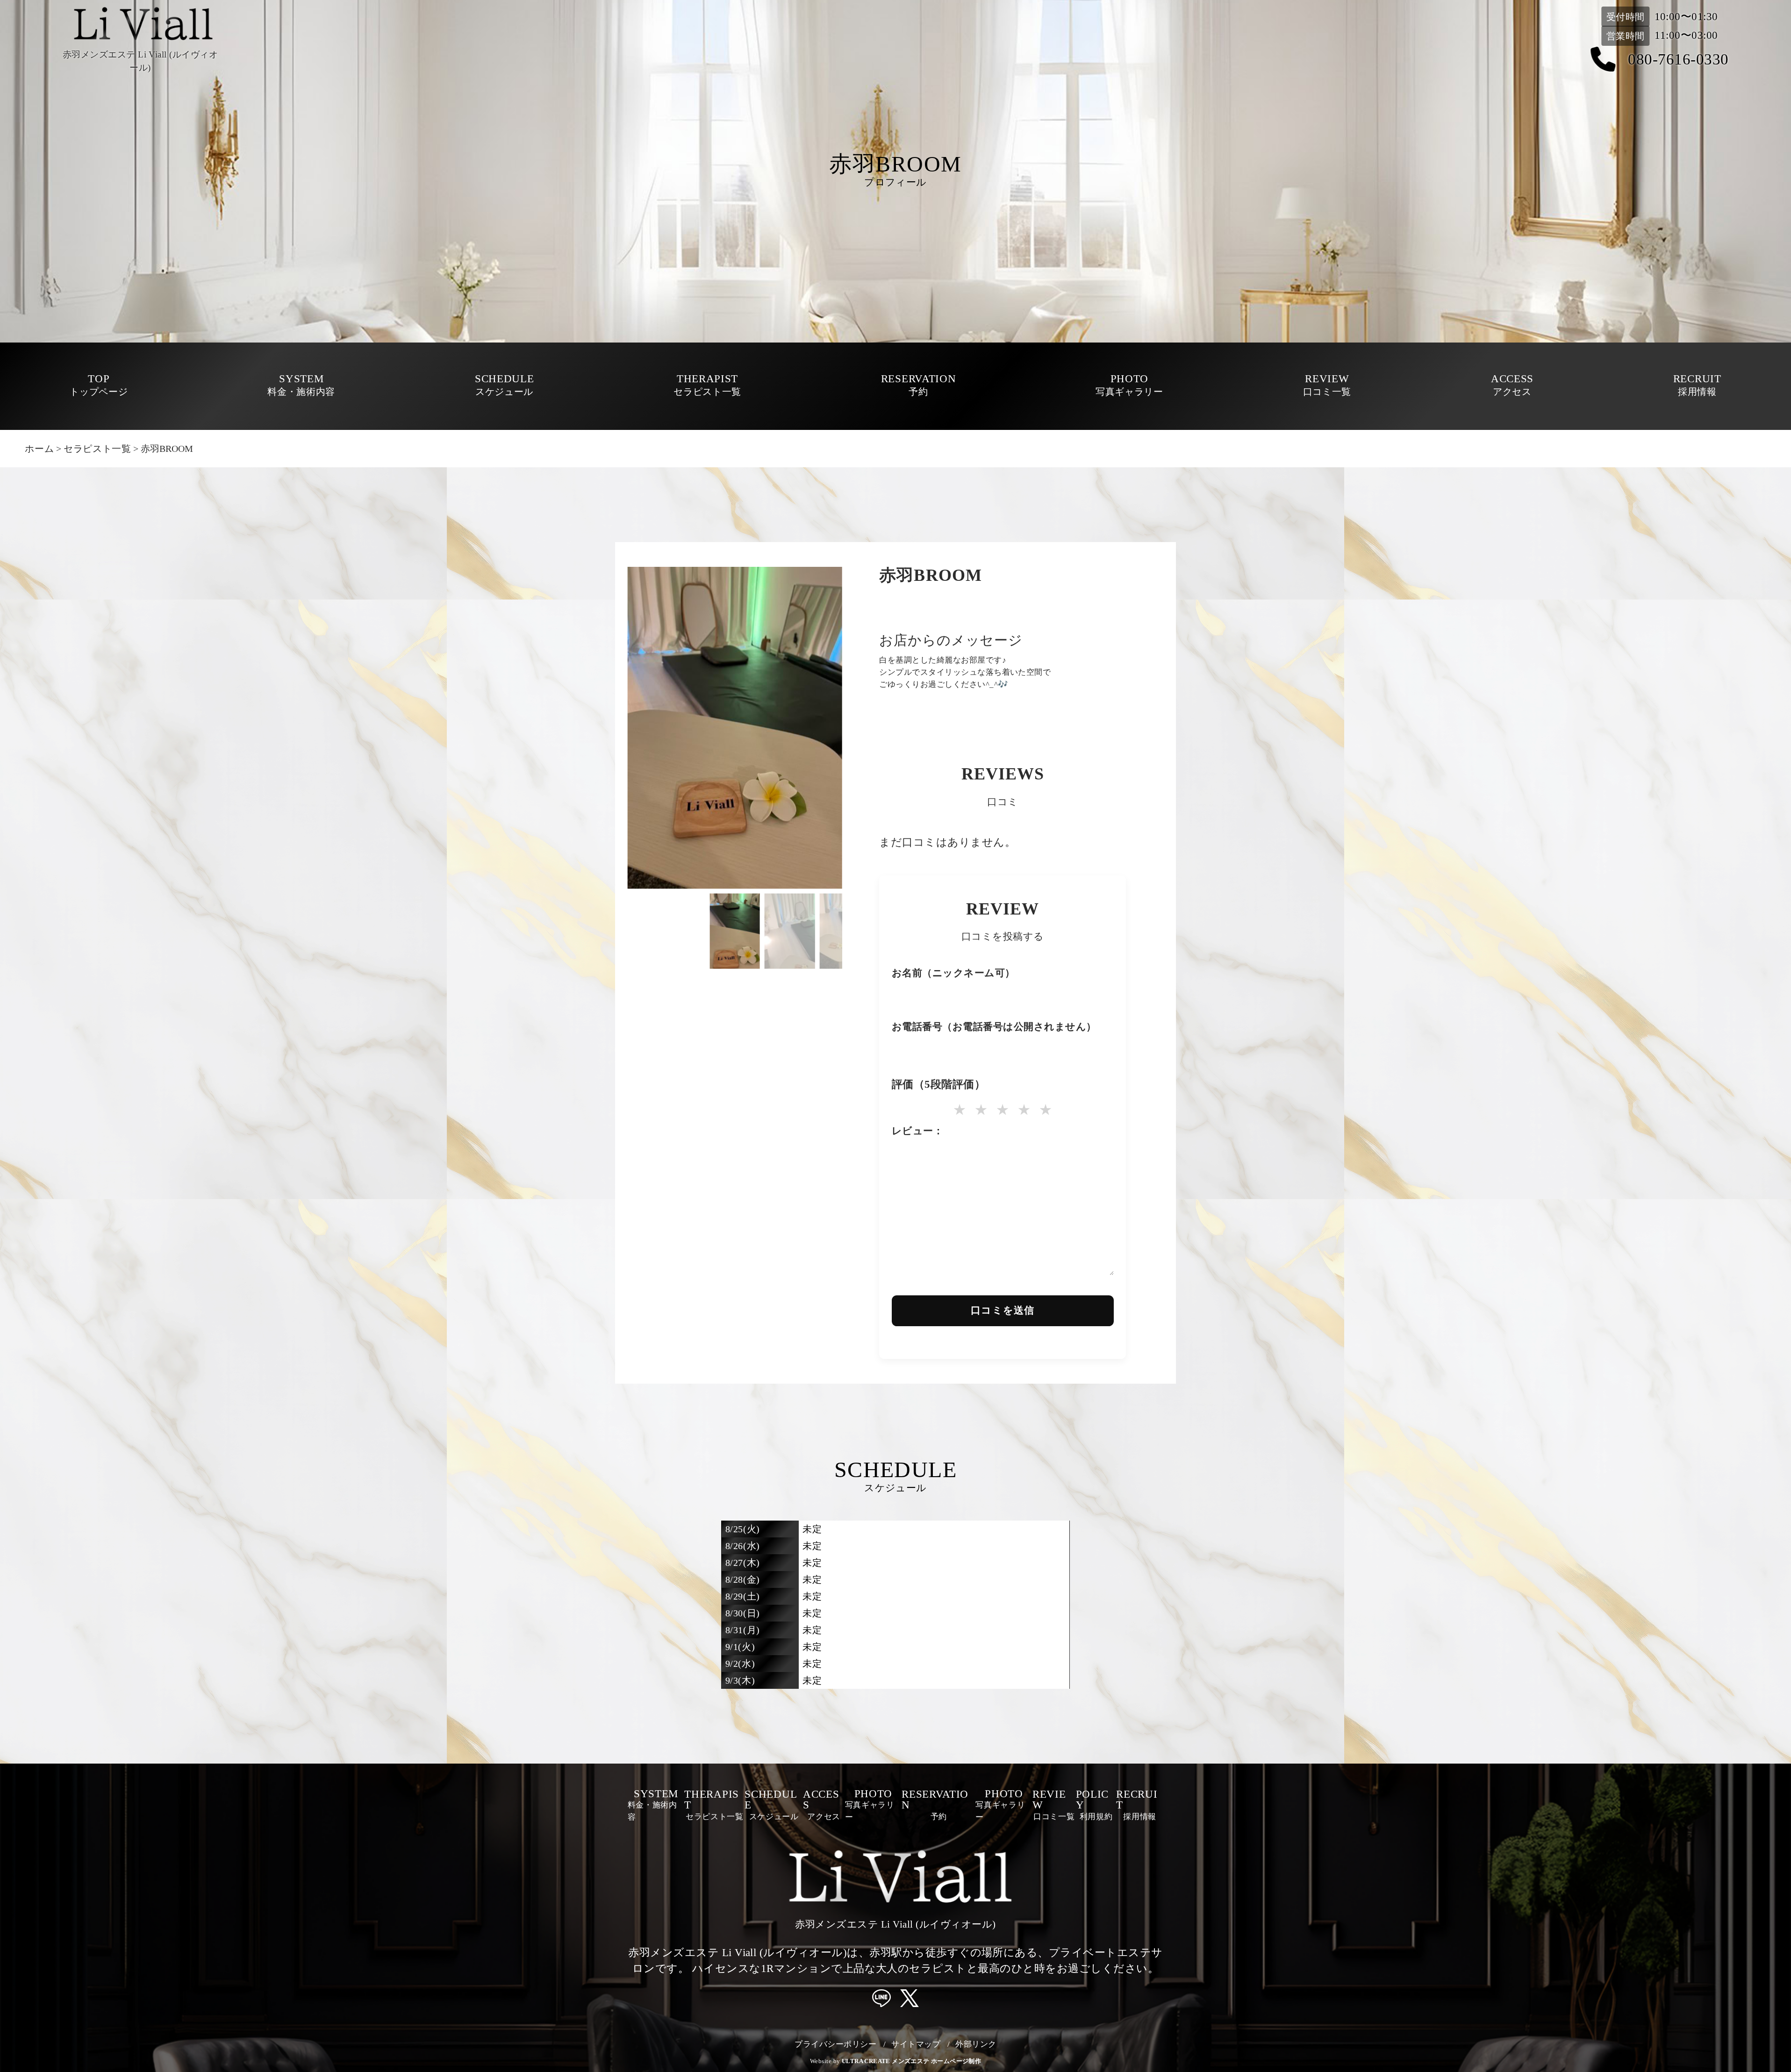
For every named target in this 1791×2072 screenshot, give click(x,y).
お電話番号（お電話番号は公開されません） (994, 1028)
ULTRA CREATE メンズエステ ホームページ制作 (911, 2061)
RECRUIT (1697, 385)
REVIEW (1327, 385)
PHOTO (1129, 385)
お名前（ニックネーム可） (953, 974)
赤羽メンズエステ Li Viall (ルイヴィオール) (895, 1924)
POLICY (1094, 1805)
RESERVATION (918, 385)
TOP (99, 385)
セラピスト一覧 (97, 449)
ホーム (39, 449)
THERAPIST (707, 385)
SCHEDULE (504, 385)
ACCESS (1512, 385)
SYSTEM (301, 385)
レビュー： (917, 1132)
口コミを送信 (1003, 1310)
